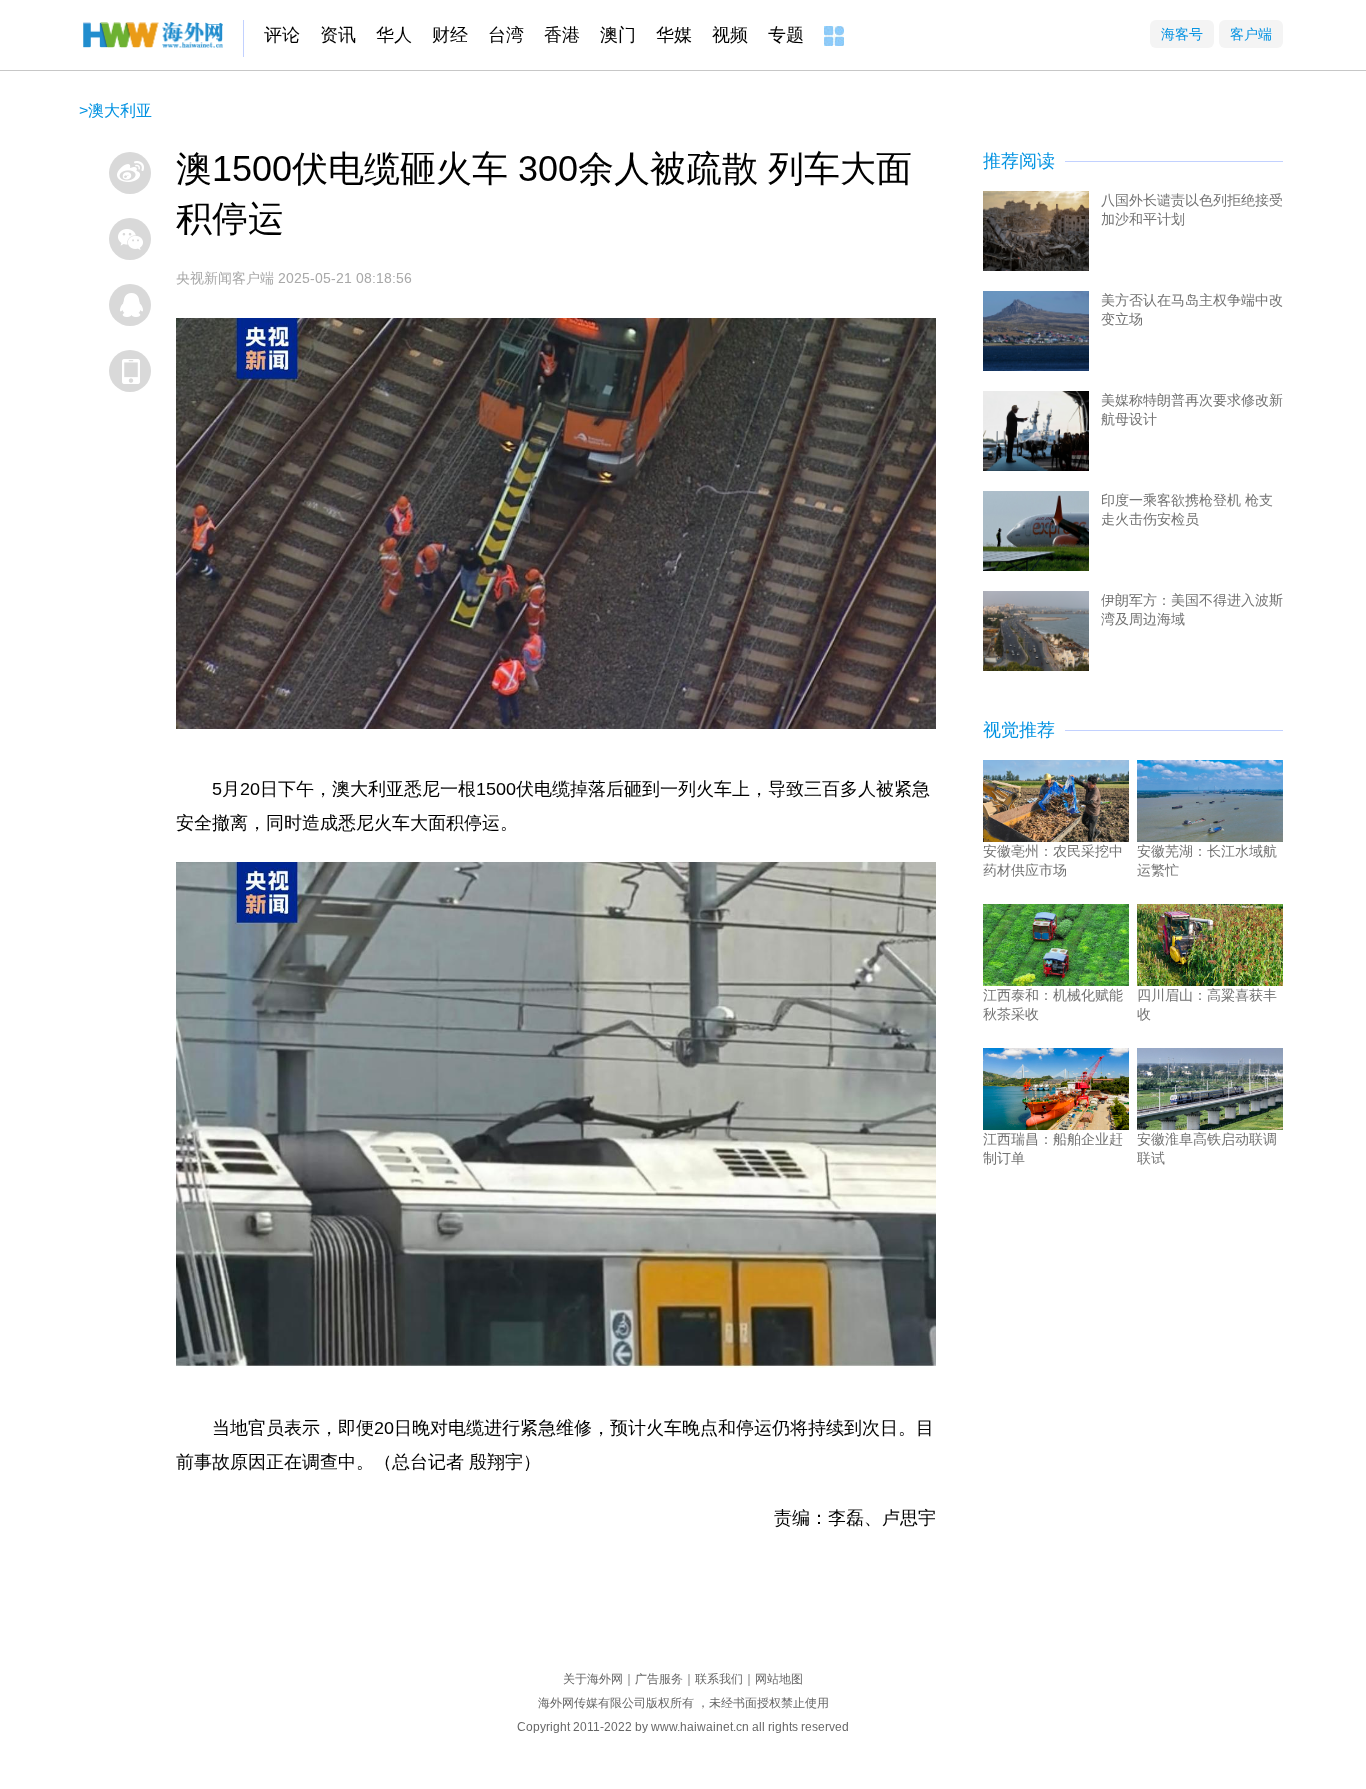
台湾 (506, 35)
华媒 (674, 35)
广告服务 (659, 1679)
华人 (394, 35)
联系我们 (719, 1679)
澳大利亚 (120, 110)
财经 (450, 35)
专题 (786, 35)
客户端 (1251, 34)
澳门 (618, 35)
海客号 (1182, 34)
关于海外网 (593, 1679)
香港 (562, 35)
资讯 (338, 35)
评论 (282, 35)
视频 (730, 35)
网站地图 (779, 1679)
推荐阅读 (1019, 161)
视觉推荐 (1019, 730)
